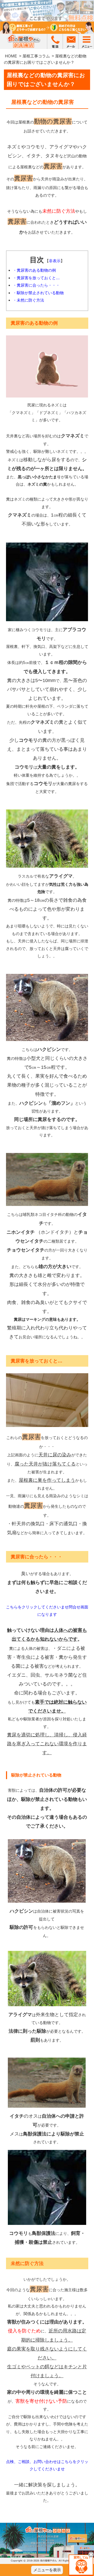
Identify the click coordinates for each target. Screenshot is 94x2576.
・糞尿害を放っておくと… (36, 278)
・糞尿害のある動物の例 (34, 270)
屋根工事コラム (36, 56)
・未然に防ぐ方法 (28, 300)
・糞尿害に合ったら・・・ (36, 285)
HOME (11, 56)
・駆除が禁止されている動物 (38, 293)
